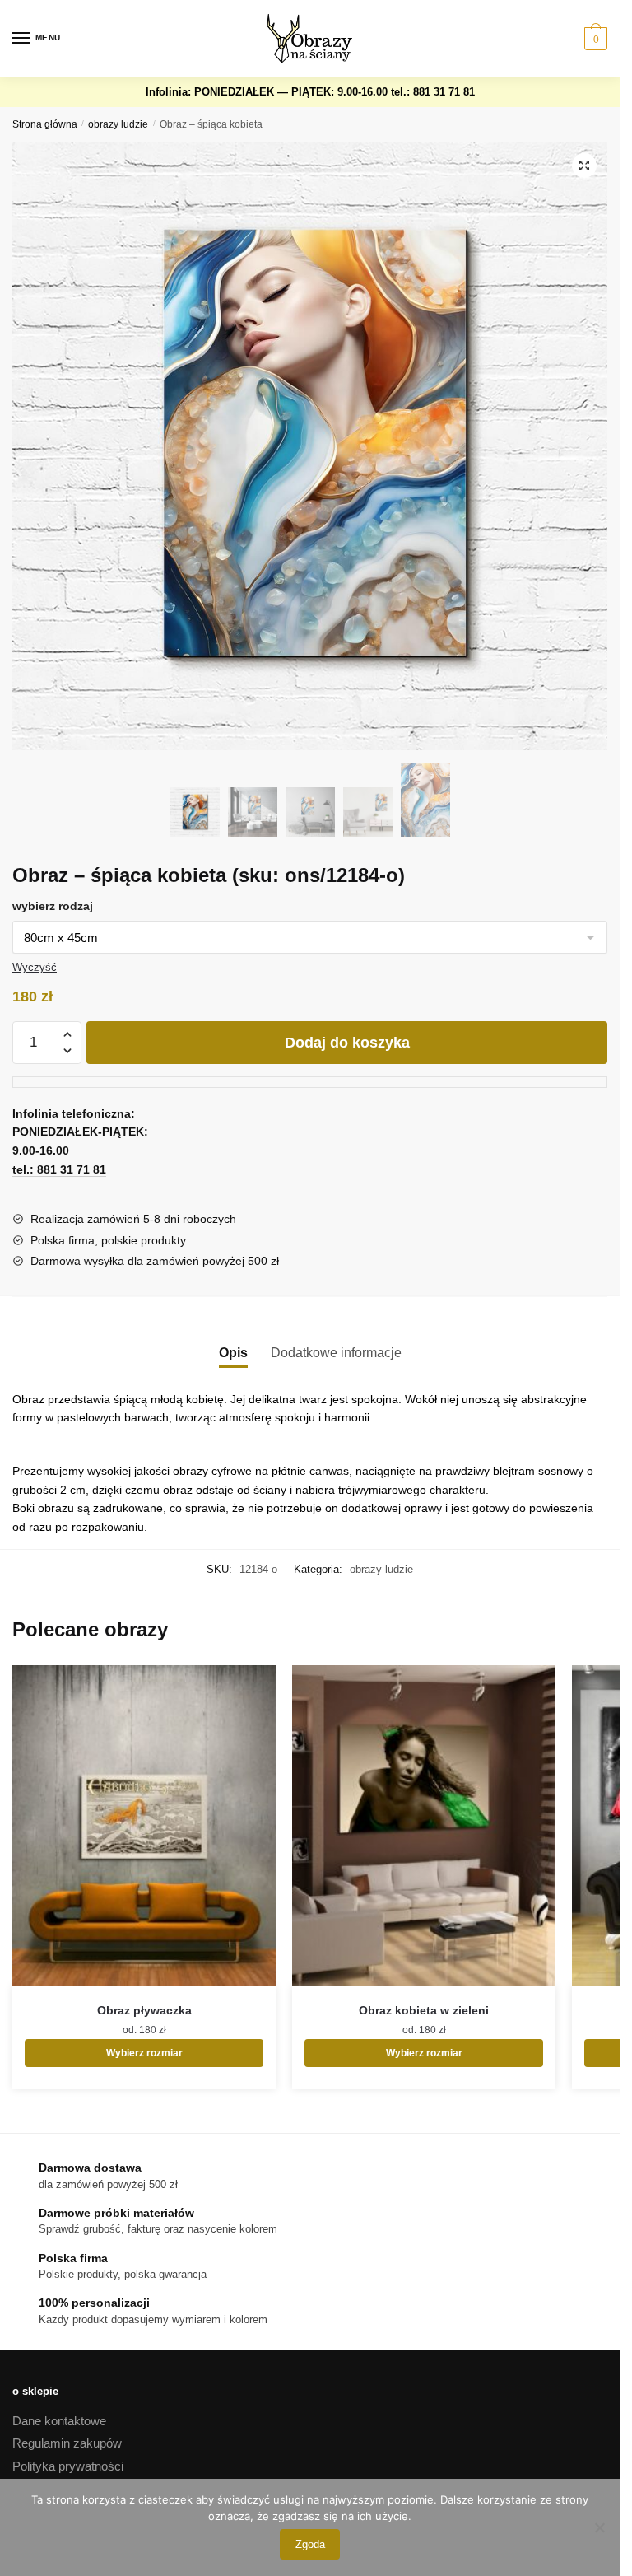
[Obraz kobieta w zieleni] (424, 1825)
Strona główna (45, 124)
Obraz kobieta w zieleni (424, 2010)
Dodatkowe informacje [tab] (336, 1353)
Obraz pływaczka (144, 2010)
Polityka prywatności (68, 2466)
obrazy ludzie (118, 124)
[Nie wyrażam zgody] (599, 2527)
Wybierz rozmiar (144, 2053)
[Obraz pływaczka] (144, 1825)
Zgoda (310, 2544)
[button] (584, 166)
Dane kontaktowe (59, 2421)
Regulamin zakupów (67, 2443)
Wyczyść (35, 967)
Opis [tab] (233, 1353)
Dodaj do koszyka (347, 1043)
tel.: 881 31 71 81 (433, 92)
